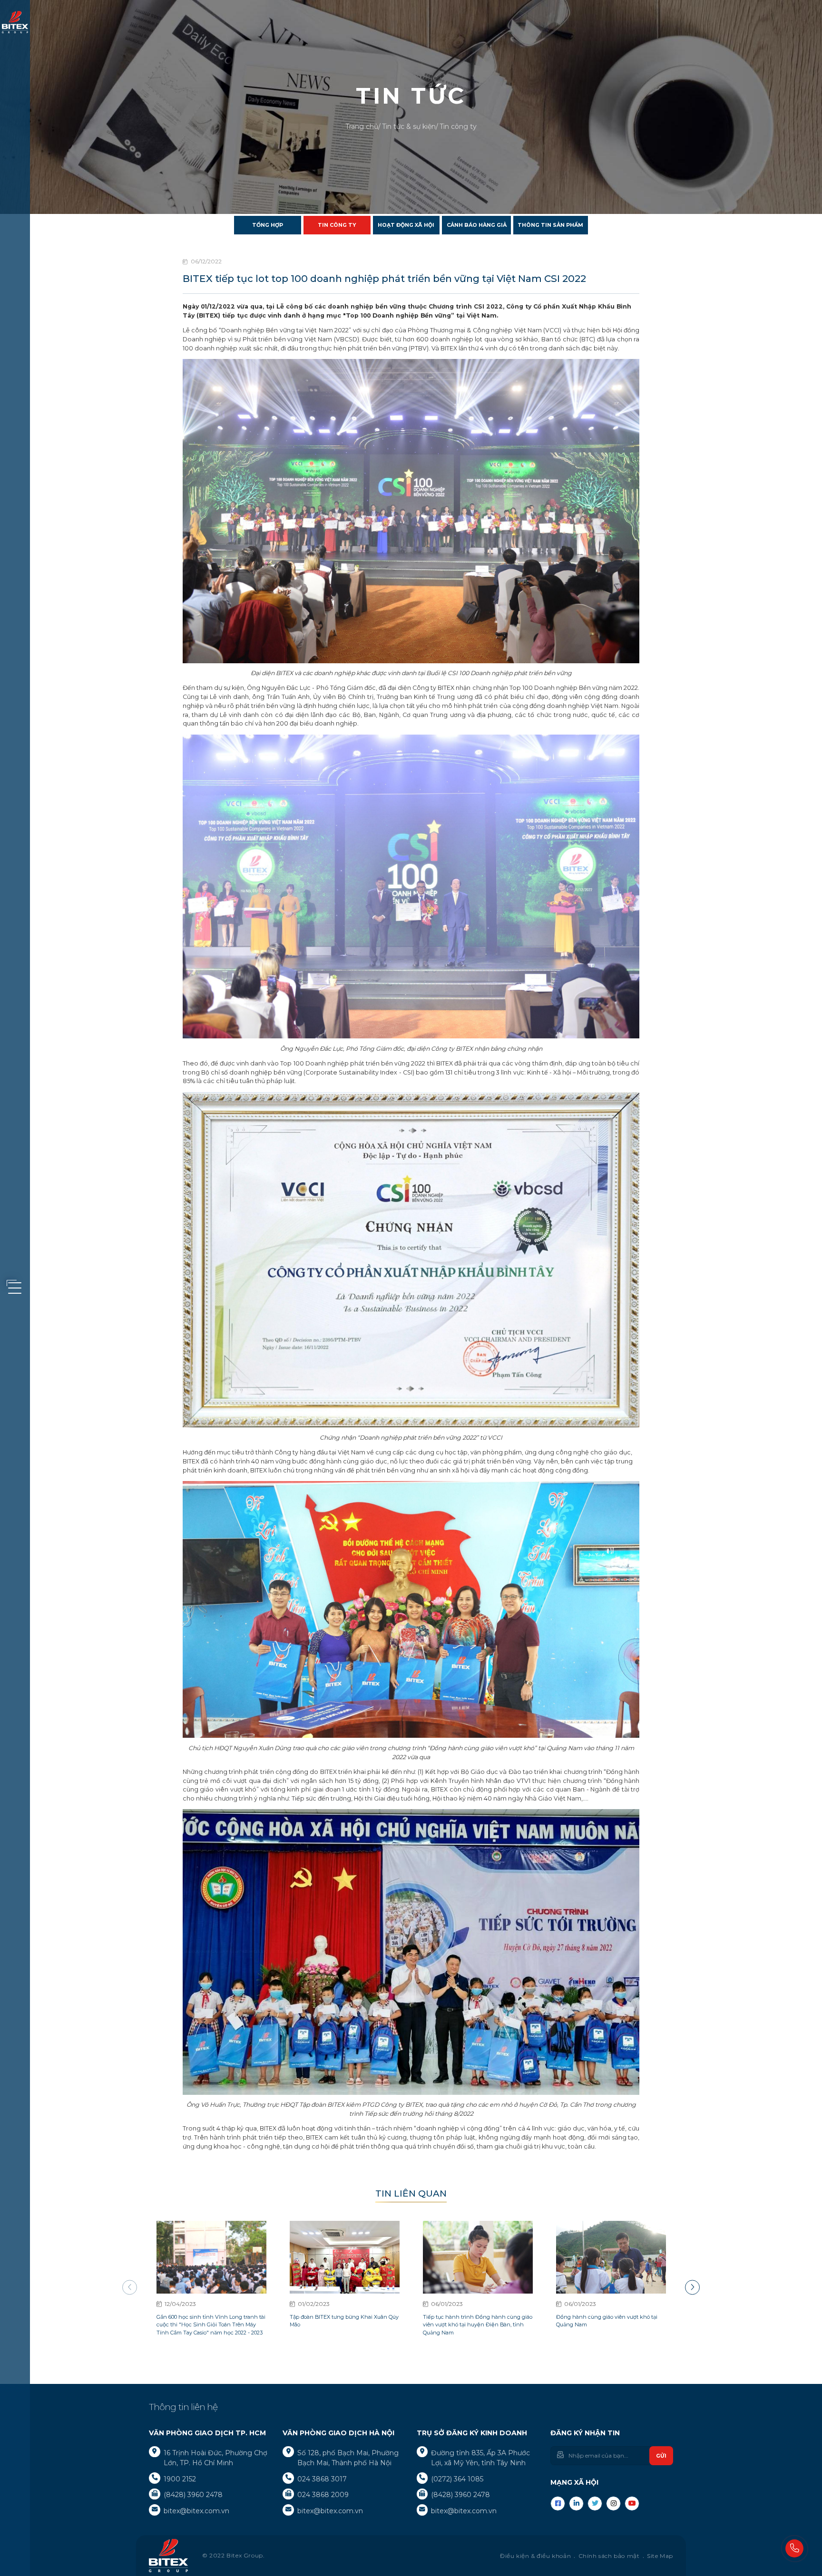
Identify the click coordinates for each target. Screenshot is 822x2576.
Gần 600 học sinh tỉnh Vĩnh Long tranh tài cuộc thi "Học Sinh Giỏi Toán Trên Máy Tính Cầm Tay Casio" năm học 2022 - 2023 (211, 2325)
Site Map (660, 2556)
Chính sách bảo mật (609, 2556)
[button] (692, 2288)
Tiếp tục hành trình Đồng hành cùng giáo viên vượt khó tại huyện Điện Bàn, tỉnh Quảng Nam (478, 2325)
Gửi (661, 2456)
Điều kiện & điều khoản (535, 2556)
